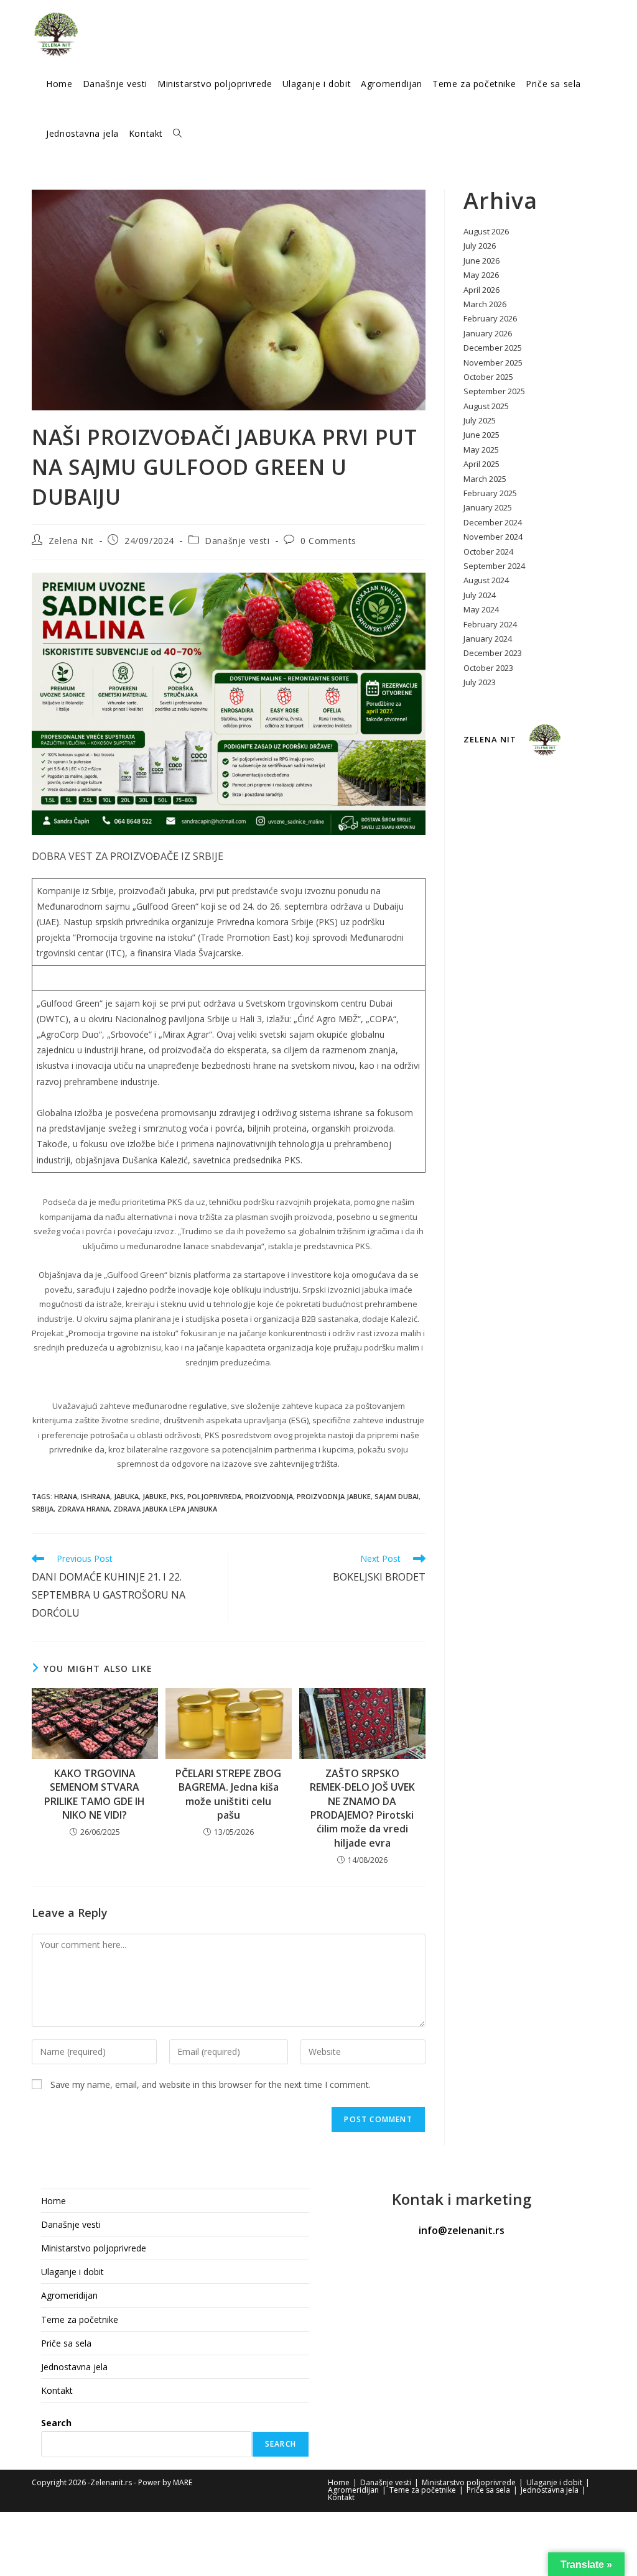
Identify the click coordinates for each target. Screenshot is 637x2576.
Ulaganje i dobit (72, 2272)
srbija (43, 1509)
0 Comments (328, 541)
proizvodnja (269, 1496)
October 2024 (488, 552)
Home (53, 2201)
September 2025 (494, 391)
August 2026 (486, 231)
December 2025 (493, 348)
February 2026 (490, 318)
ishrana (95, 1496)
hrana (66, 1496)
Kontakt (57, 2390)
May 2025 (481, 450)
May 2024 (481, 609)
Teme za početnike (80, 2320)
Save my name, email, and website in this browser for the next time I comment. (211, 2084)
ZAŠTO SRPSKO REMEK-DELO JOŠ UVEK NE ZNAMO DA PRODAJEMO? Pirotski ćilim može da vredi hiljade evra (362, 1808)
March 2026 (485, 304)
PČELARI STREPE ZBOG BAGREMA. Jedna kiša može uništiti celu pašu (228, 1794)
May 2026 (481, 275)
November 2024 (493, 537)
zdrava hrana (83, 1509)
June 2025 (481, 435)
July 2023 (480, 682)
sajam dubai (397, 1496)
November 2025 (493, 362)
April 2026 (481, 290)
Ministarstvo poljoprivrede (94, 2248)
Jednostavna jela (74, 2367)
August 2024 (486, 580)
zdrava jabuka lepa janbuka (165, 1509)
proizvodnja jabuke (334, 1496)
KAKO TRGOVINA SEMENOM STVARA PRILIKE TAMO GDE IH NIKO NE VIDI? (95, 1794)
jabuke (155, 1496)
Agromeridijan (69, 2295)
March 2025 (485, 479)
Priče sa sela (66, 2343)
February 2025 (490, 493)
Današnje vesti (237, 541)
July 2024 (480, 595)
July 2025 (480, 420)
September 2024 (494, 566)
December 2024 (493, 522)
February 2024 (490, 624)
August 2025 (486, 406)
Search (56, 2423)
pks (177, 1496)
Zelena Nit (71, 541)
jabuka (126, 1496)
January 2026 (488, 333)
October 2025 (488, 377)
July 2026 (480, 246)
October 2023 (488, 668)
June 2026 (481, 261)
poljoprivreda (214, 1496)
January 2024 (488, 639)
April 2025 (481, 464)
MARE (183, 2482)
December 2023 (493, 653)
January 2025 (488, 507)
